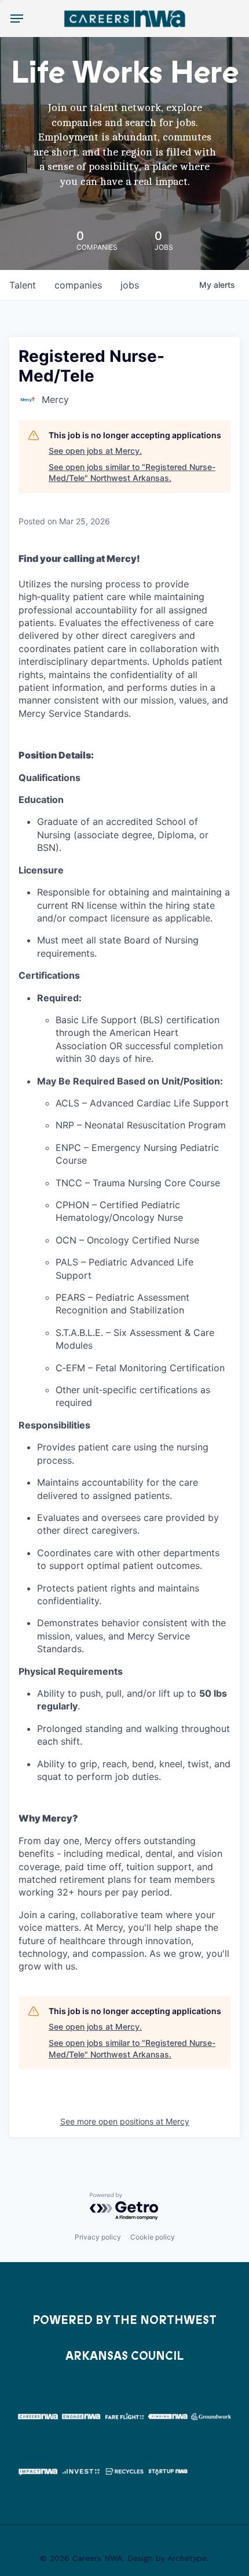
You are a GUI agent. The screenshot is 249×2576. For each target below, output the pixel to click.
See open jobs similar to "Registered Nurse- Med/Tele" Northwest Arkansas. (132, 473)
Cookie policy (153, 2237)
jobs (130, 285)
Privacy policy (98, 2237)
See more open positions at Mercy (125, 2121)
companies (78, 285)
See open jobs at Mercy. (95, 451)
